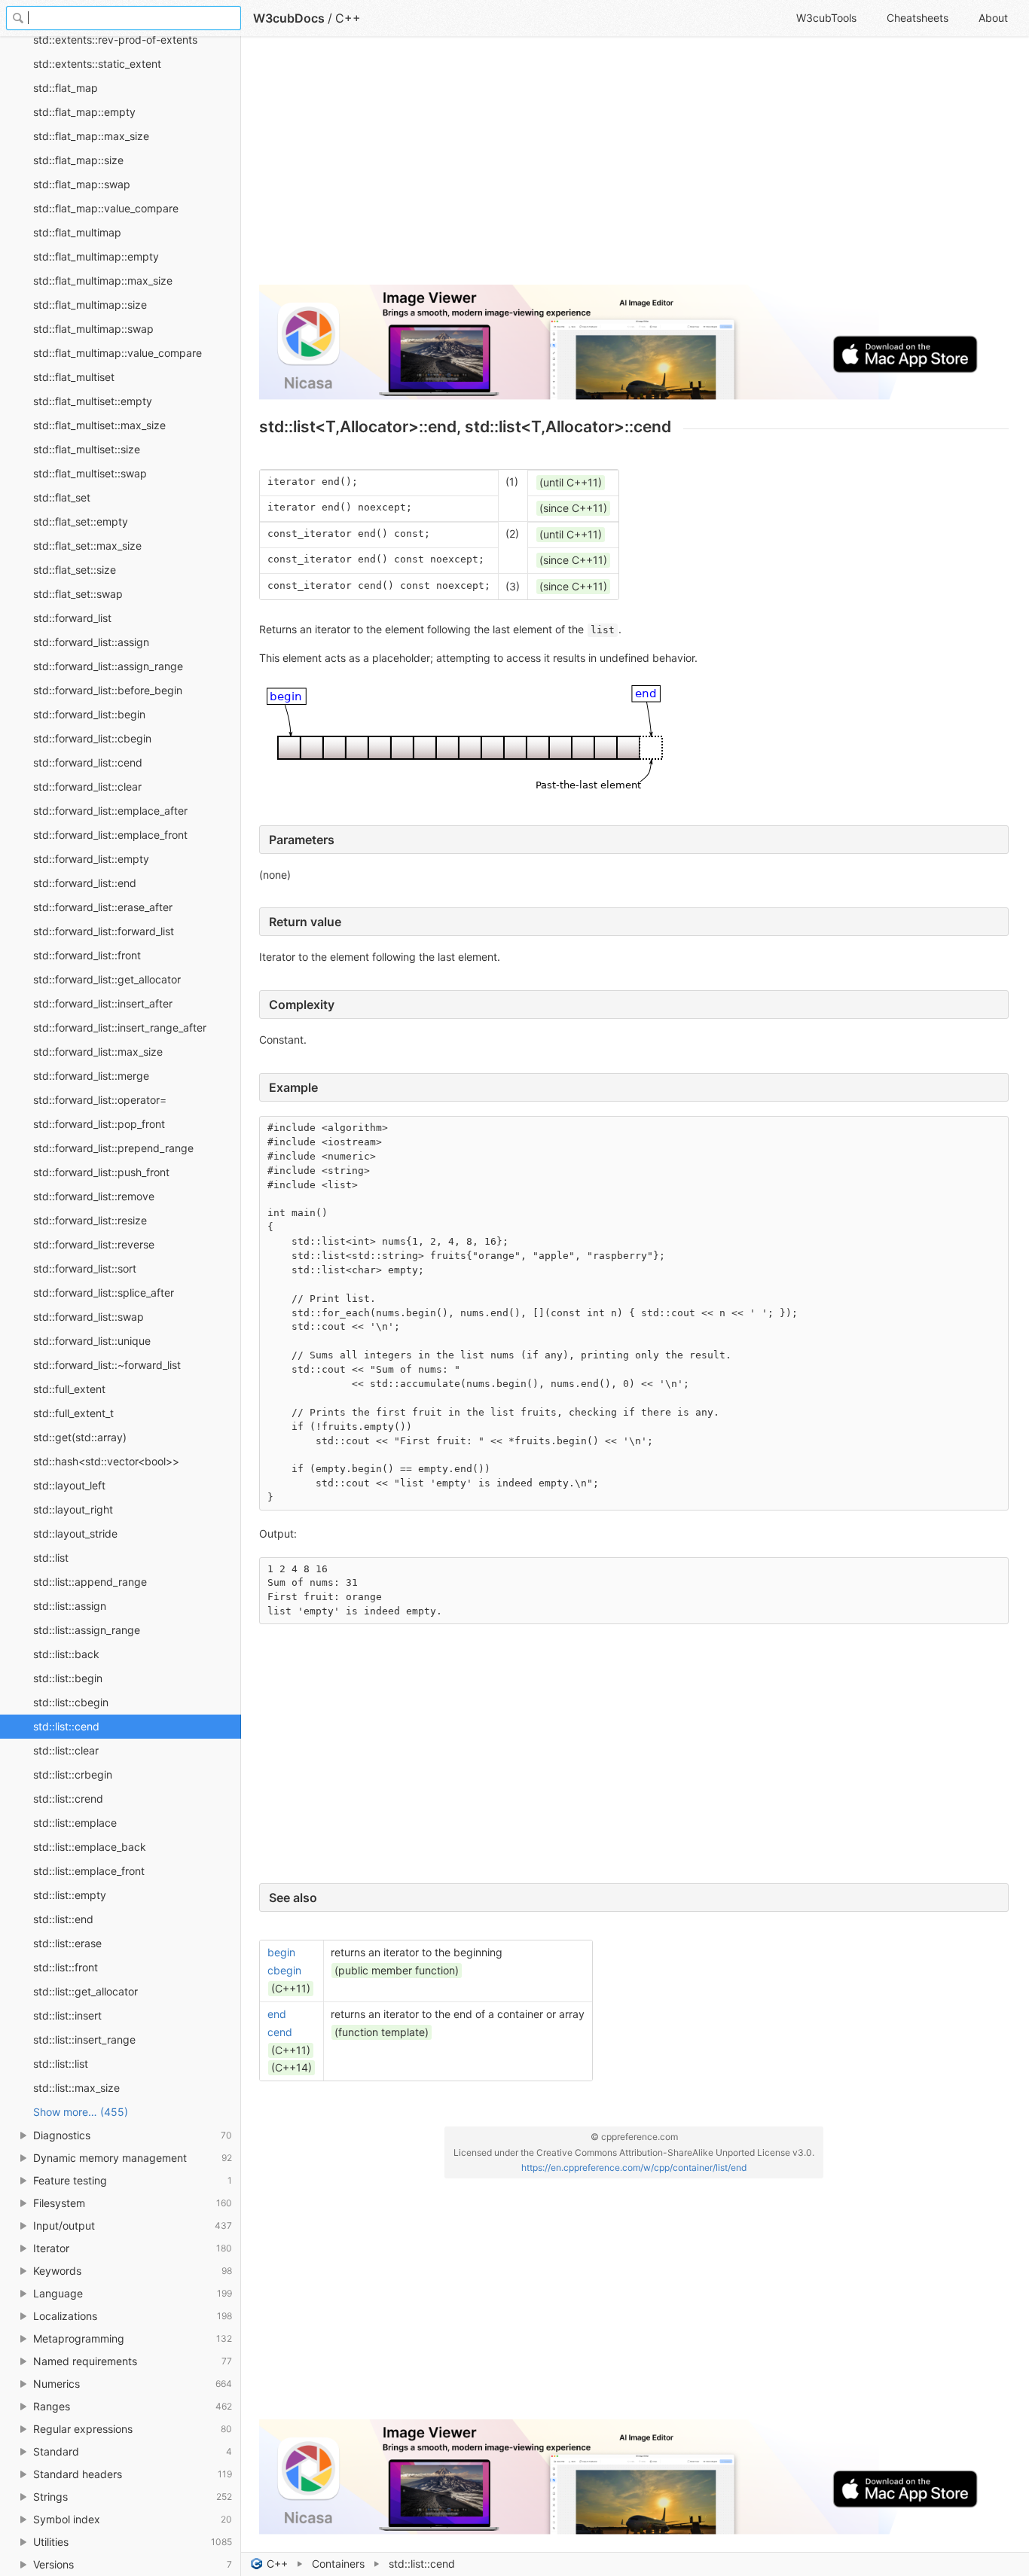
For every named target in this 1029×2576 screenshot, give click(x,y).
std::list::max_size (76, 2088)
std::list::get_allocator (85, 1991)
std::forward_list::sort (85, 1268)
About (993, 18)
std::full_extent (69, 1389)
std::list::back (66, 1654)
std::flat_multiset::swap (90, 473)
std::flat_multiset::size (87, 449)
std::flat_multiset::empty (93, 401)
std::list (51, 1558)
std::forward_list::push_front (101, 1172)
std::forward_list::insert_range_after (120, 1027)
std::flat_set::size (75, 570)
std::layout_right (73, 1509)
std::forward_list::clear (87, 787)
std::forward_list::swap (89, 1317)
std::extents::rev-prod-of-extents (115, 40)
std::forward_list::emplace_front (110, 835)
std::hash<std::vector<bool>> (106, 1461)
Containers (338, 2564)
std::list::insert (67, 2015)
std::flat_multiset (74, 377)
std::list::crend (68, 1799)
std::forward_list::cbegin (92, 738)
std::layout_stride (75, 1533)
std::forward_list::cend (88, 762)
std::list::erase (67, 1943)
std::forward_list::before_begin (108, 690)
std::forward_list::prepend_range (113, 1148)
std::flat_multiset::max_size (99, 425)
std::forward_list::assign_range (108, 666)
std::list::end (63, 1919)
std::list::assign (70, 1606)
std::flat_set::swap (78, 594)
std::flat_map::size (78, 160)
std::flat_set (62, 497)
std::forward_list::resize (90, 1220)
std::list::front (66, 1967)
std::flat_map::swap (82, 184)
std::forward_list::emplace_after (110, 811)
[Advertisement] (634, 167)
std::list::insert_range (84, 2039)
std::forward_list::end (85, 883)
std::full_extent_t (73, 1413)
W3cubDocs (289, 18)
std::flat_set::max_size (87, 546)
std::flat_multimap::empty (96, 256)
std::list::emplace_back (90, 1847)
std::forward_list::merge (91, 1076)
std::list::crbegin (73, 1774)
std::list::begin (68, 1678)
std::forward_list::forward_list (104, 931)
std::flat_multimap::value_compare (118, 353)
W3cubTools (826, 18)
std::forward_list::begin (89, 714)
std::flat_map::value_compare (106, 208)
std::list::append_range (90, 1582)
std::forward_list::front (87, 955)
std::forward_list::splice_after (104, 1293)
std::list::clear (66, 1750)
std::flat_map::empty (84, 112)
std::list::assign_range (87, 1630)
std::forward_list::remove (94, 1196)
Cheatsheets (918, 18)
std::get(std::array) (80, 1437)
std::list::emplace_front (89, 1871)
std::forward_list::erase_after (103, 907)
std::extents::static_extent (97, 64)
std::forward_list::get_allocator (107, 979)
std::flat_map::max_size (91, 136)
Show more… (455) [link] (81, 2112)
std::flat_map (66, 88)
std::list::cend (66, 1726)
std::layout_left (69, 1485)
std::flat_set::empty (81, 521)
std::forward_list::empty (91, 859)
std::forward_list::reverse (94, 1244)
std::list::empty (70, 1895)
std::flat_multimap (77, 232)
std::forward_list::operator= (100, 1100)
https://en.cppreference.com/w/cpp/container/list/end (634, 2167)
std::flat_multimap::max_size (103, 280)
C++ (277, 2564)
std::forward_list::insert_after (103, 1003)
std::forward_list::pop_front (99, 1124)
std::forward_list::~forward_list (107, 1365)
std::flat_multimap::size (90, 305)
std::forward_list (72, 618)
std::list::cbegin (71, 1702)
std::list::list (61, 2064)
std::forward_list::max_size (98, 1052)
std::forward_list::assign (91, 642)
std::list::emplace (75, 1823)
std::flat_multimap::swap (93, 329)
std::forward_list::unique (92, 1341)
